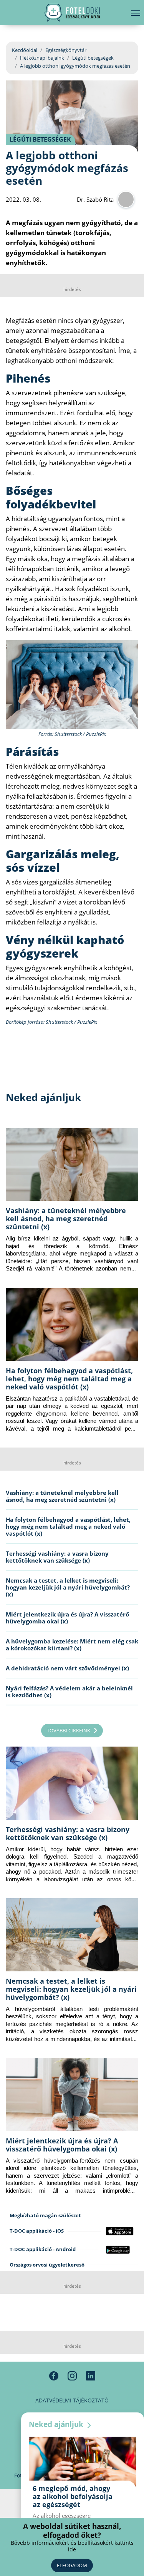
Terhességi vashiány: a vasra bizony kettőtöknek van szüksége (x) (57, 1557)
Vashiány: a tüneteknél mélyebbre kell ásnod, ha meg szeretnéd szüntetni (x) (66, 1219)
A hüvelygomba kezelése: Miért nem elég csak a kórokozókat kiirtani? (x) (72, 1645)
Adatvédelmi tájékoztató (72, 2400)
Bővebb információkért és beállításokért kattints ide (72, 2546)
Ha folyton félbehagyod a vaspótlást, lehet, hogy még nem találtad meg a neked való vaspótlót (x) (69, 1379)
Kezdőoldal (25, 50)
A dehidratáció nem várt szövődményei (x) (67, 1668)
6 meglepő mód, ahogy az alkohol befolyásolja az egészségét (73, 2496)
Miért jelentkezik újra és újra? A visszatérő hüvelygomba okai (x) (67, 1618)
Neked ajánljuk (57, 2424)
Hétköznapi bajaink (42, 58)
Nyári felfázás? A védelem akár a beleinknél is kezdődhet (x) (69, 1692)
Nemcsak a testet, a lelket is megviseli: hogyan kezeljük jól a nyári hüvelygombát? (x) (68, 1587)
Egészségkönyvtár (66, 50)
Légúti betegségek (93, 58)
